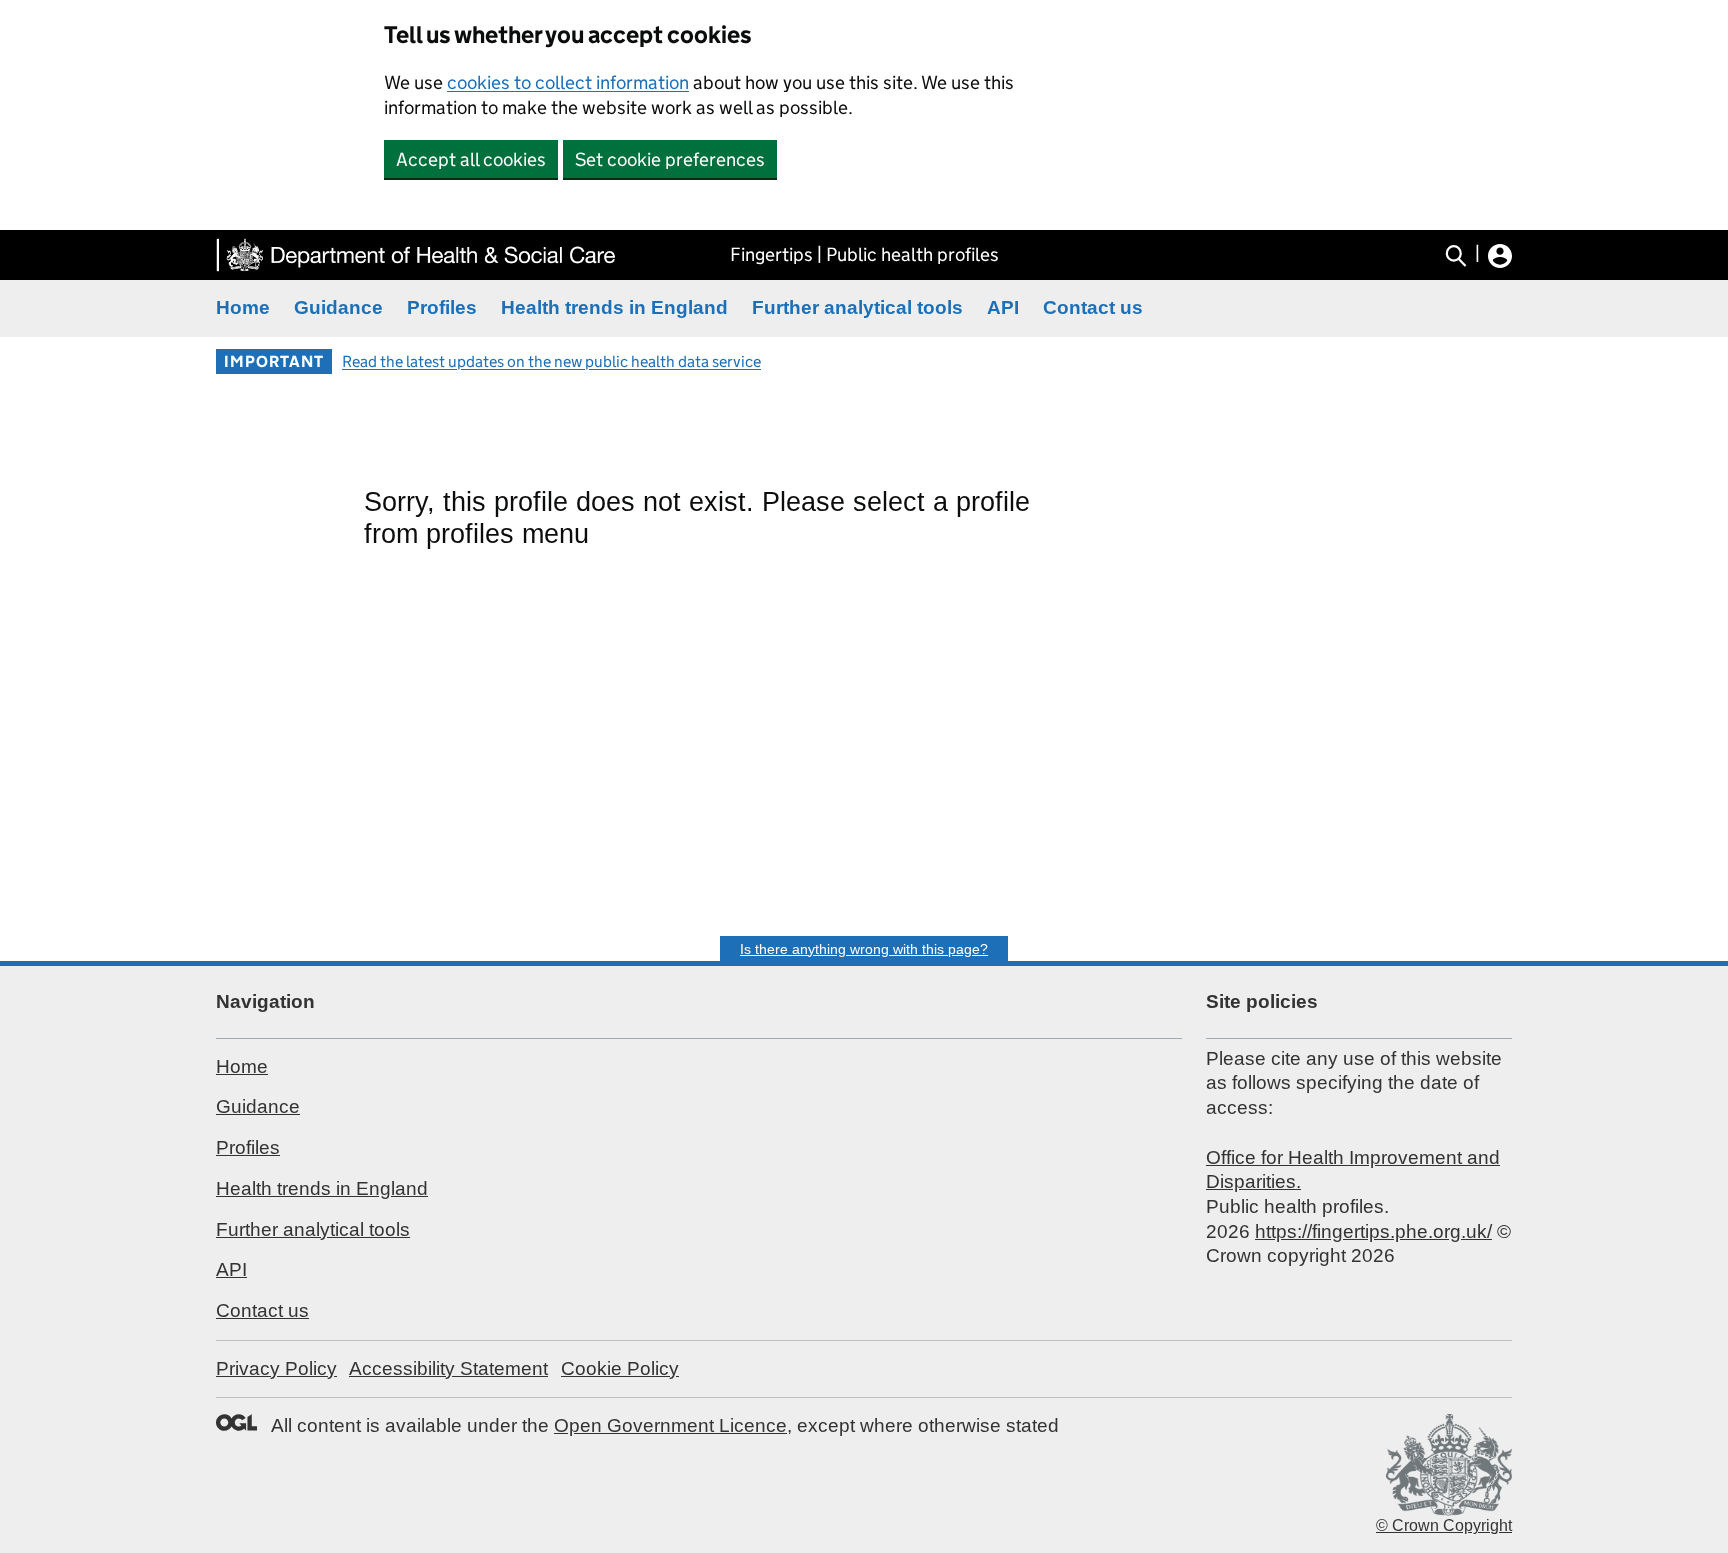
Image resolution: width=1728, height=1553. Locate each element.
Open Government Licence (670, 1425)
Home (243, 307)
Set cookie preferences (670, 159)
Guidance (338, 307)
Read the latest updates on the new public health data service (551, 361)
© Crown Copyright (1444, 1525)
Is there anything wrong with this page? (864, 949)
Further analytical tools (857, 307)
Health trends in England (614, 307)
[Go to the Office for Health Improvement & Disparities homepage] (416, 255)
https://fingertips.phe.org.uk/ (1373, 1231)
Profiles (442, 307)
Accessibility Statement (448, 1368)
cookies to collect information (568, 82)
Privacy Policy (276, 1368)
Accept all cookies (471, 159)
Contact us (1093, 307)
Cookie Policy (620, 1368)
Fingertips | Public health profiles (864, 254)
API (1003, 307)
